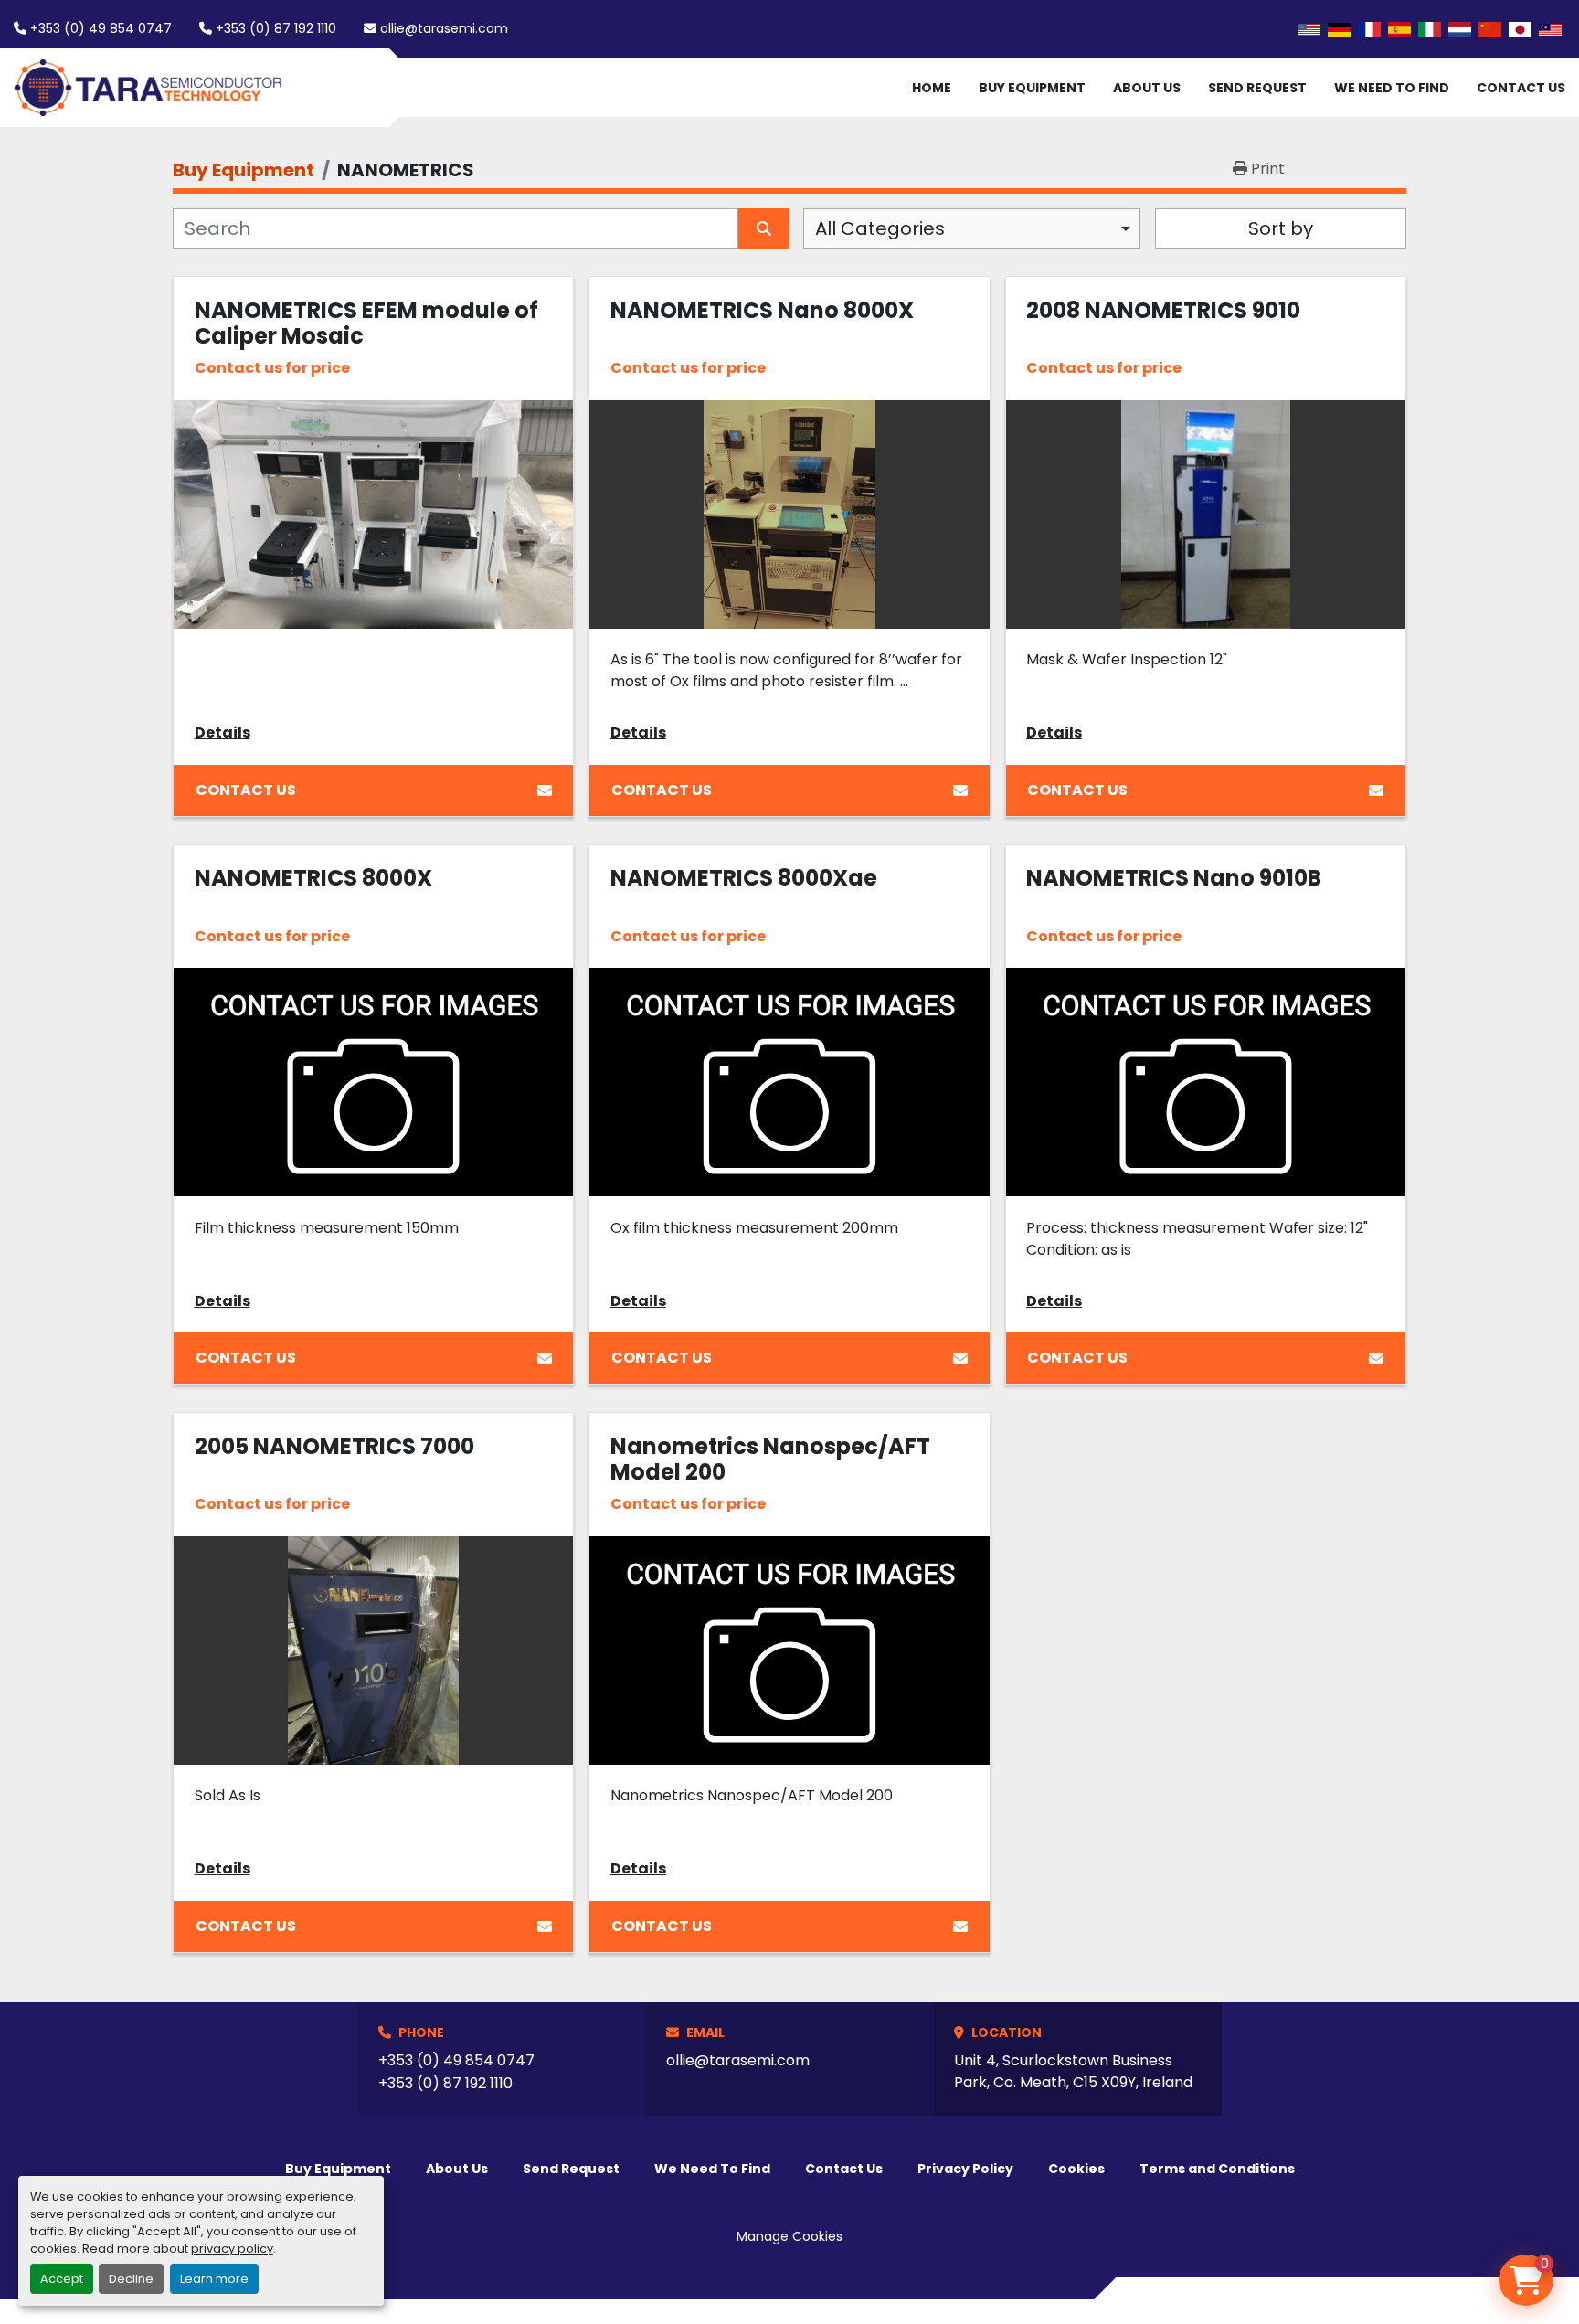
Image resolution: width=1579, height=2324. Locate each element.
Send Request (1257, 88)
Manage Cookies (789, 2236)
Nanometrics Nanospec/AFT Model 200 (770, 1459)
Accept (62, 2279)
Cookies (1076, 2169)
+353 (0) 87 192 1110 (276, 28)
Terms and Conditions (1217, 2169)
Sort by (1281, 228)
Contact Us (1521, 88)
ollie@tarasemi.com (444, 28)
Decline (131, 2279)
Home (932, 88)
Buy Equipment (1032, 88)
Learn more (214, 2279)
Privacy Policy (965, 2169)
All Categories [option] (880, 228)
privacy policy (232, 2249)
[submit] (764, 228)
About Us (1147, 88)
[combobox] (972, 228)
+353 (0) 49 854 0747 (101, 28)
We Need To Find (1392, 88)
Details (223, 732)
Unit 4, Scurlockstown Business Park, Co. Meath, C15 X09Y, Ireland (1073, 2071)
